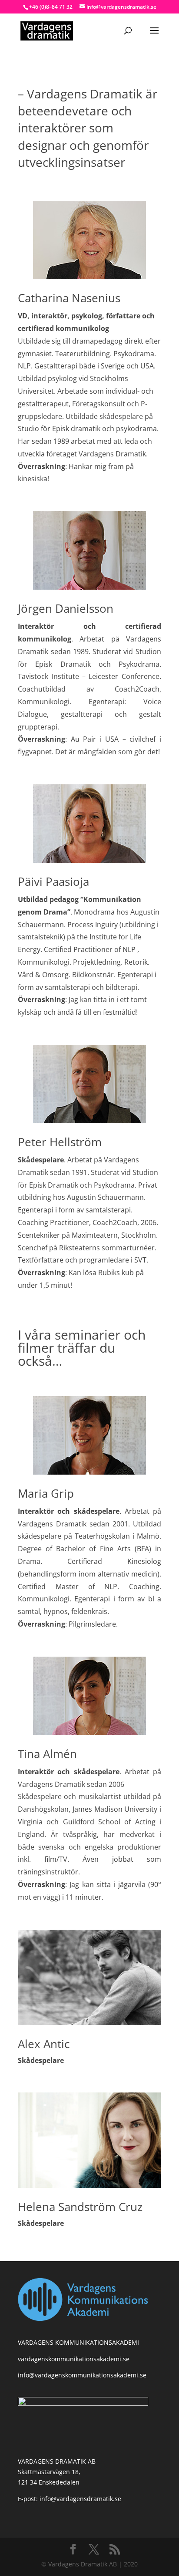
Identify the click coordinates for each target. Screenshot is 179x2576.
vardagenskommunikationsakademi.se (74, 2359)
